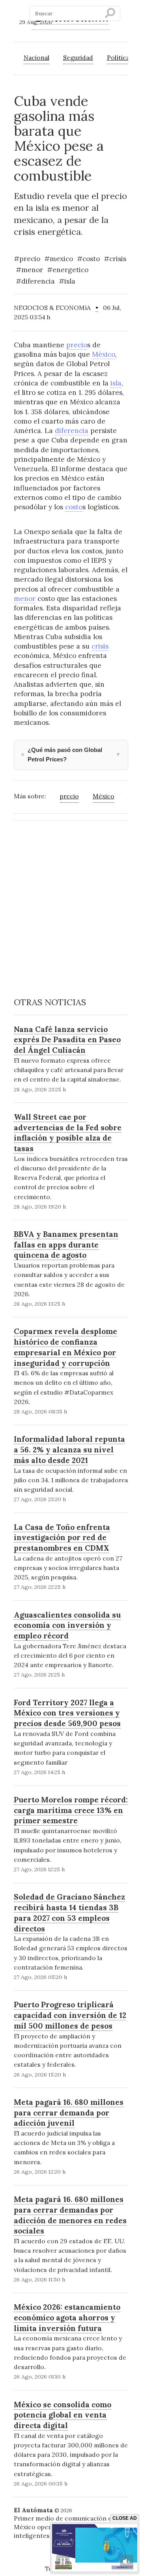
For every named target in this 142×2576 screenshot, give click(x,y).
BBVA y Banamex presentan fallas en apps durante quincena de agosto (66, 1245)
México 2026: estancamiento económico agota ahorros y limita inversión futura (67, 2317)
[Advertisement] (71, 899)
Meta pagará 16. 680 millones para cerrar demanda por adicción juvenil (69, 2113)
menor (25, 599)
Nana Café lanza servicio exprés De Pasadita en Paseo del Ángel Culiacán (67, 1040)
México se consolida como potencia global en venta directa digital (63, 2415)
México (104, 354)
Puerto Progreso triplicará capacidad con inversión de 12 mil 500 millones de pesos (70, 2015)
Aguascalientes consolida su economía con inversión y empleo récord (67, 1625)
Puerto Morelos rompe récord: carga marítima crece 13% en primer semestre (71, 1810)
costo (74, 507)
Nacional (36, 57)
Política (118, 57)
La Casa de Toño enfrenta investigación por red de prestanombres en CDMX (62, 1538)
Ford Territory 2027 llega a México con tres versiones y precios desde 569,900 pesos (67, 1713)
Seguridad (78, 57)
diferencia (72, 431)
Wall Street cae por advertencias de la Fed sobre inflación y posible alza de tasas (68, 1133)
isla (116, 383)
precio (77, 345)
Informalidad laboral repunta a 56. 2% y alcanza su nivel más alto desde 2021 (69, 1449)
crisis (100, 646)
